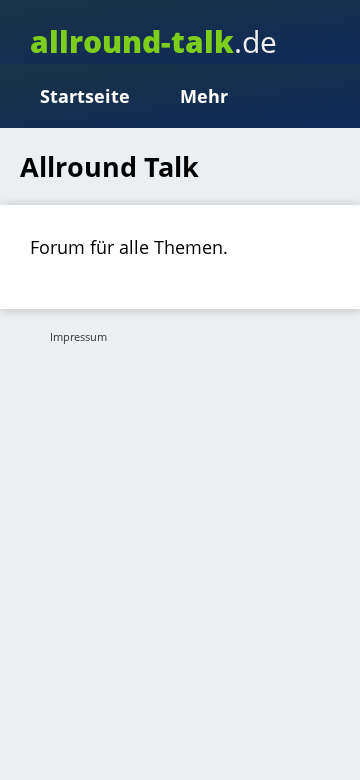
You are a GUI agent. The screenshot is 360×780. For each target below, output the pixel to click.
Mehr (204, 96)
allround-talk (153, 41)
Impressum (78, 336)
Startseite (85, 96)
